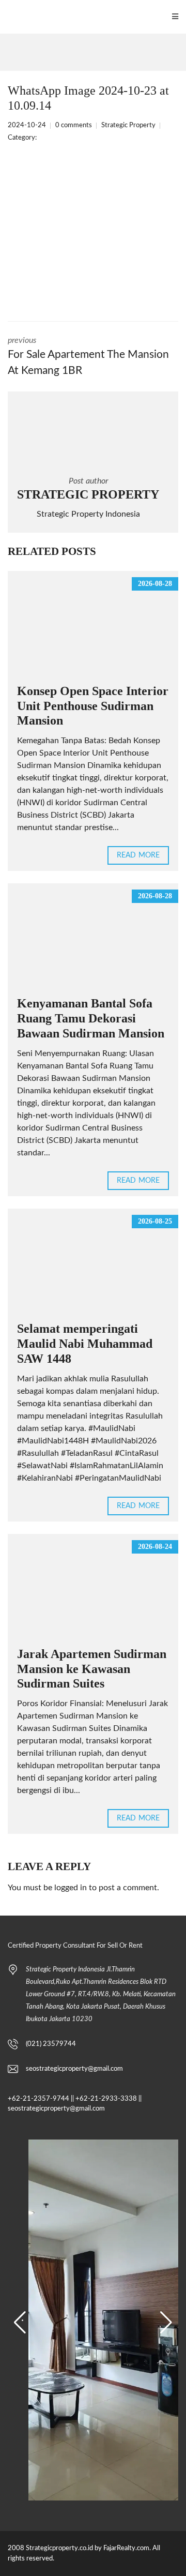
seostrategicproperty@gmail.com (74, 2069)
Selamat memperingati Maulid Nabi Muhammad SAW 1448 (85, 1344)
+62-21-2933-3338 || (109, 2099)
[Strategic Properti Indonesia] (5, 17)
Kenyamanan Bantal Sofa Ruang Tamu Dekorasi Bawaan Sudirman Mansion (91, 1018)
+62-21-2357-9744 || (41, 2099)
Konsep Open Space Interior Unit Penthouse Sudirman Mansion (93, 706)
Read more (138, 855)
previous (88, 356)
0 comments (74, 125)
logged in (71, 1888)
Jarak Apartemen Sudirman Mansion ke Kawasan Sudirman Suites (92, 1669)
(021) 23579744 (51, 2044)
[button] (20, 2323)
